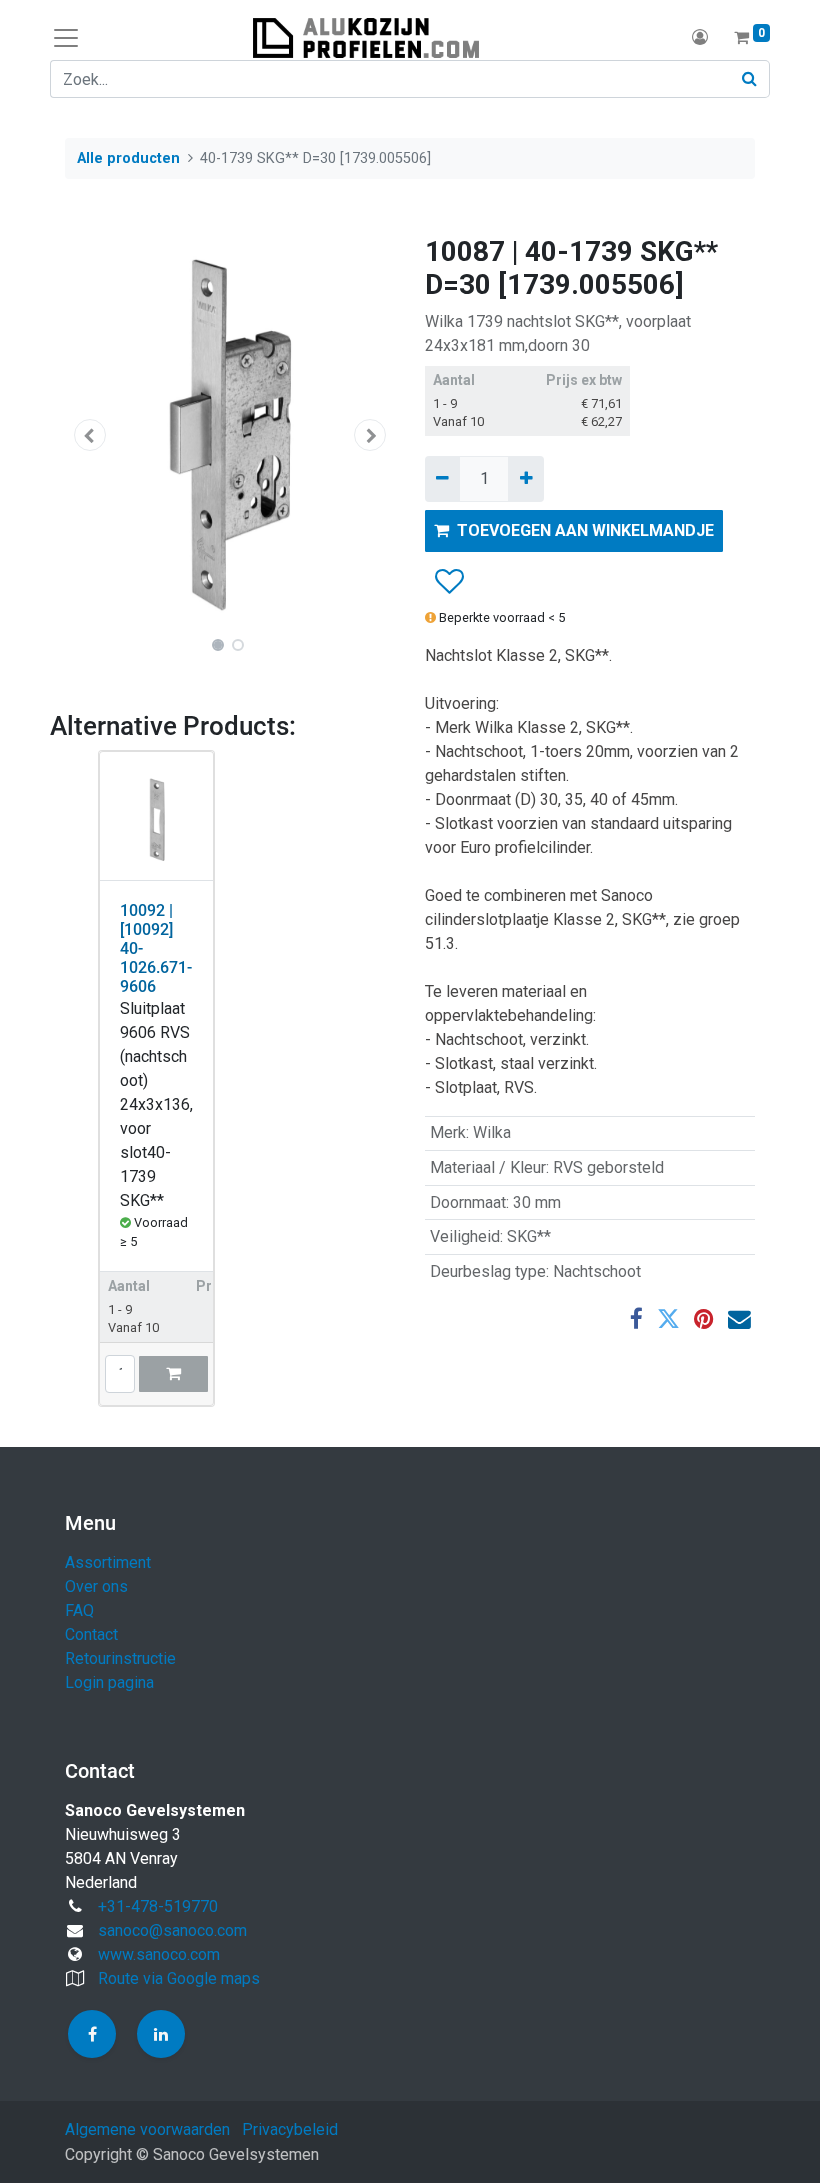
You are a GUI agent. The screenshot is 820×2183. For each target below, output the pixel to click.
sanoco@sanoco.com (172, 1930)
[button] (90, 435)
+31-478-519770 (158, 1906)
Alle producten (128, 158)
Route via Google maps (179, 1978)
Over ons (96, 1586)
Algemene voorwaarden (147, 2129)
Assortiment (108, 1562)
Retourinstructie (120, 1658)
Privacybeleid (290, 2129)
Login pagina (109, 1682)
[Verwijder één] (442, 479)
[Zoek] (750, 79)
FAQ (79, 1610)
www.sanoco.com (159, 1954)
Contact (91, 1634)
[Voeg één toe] (525, 479)
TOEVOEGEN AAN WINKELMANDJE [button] (585, 530)
